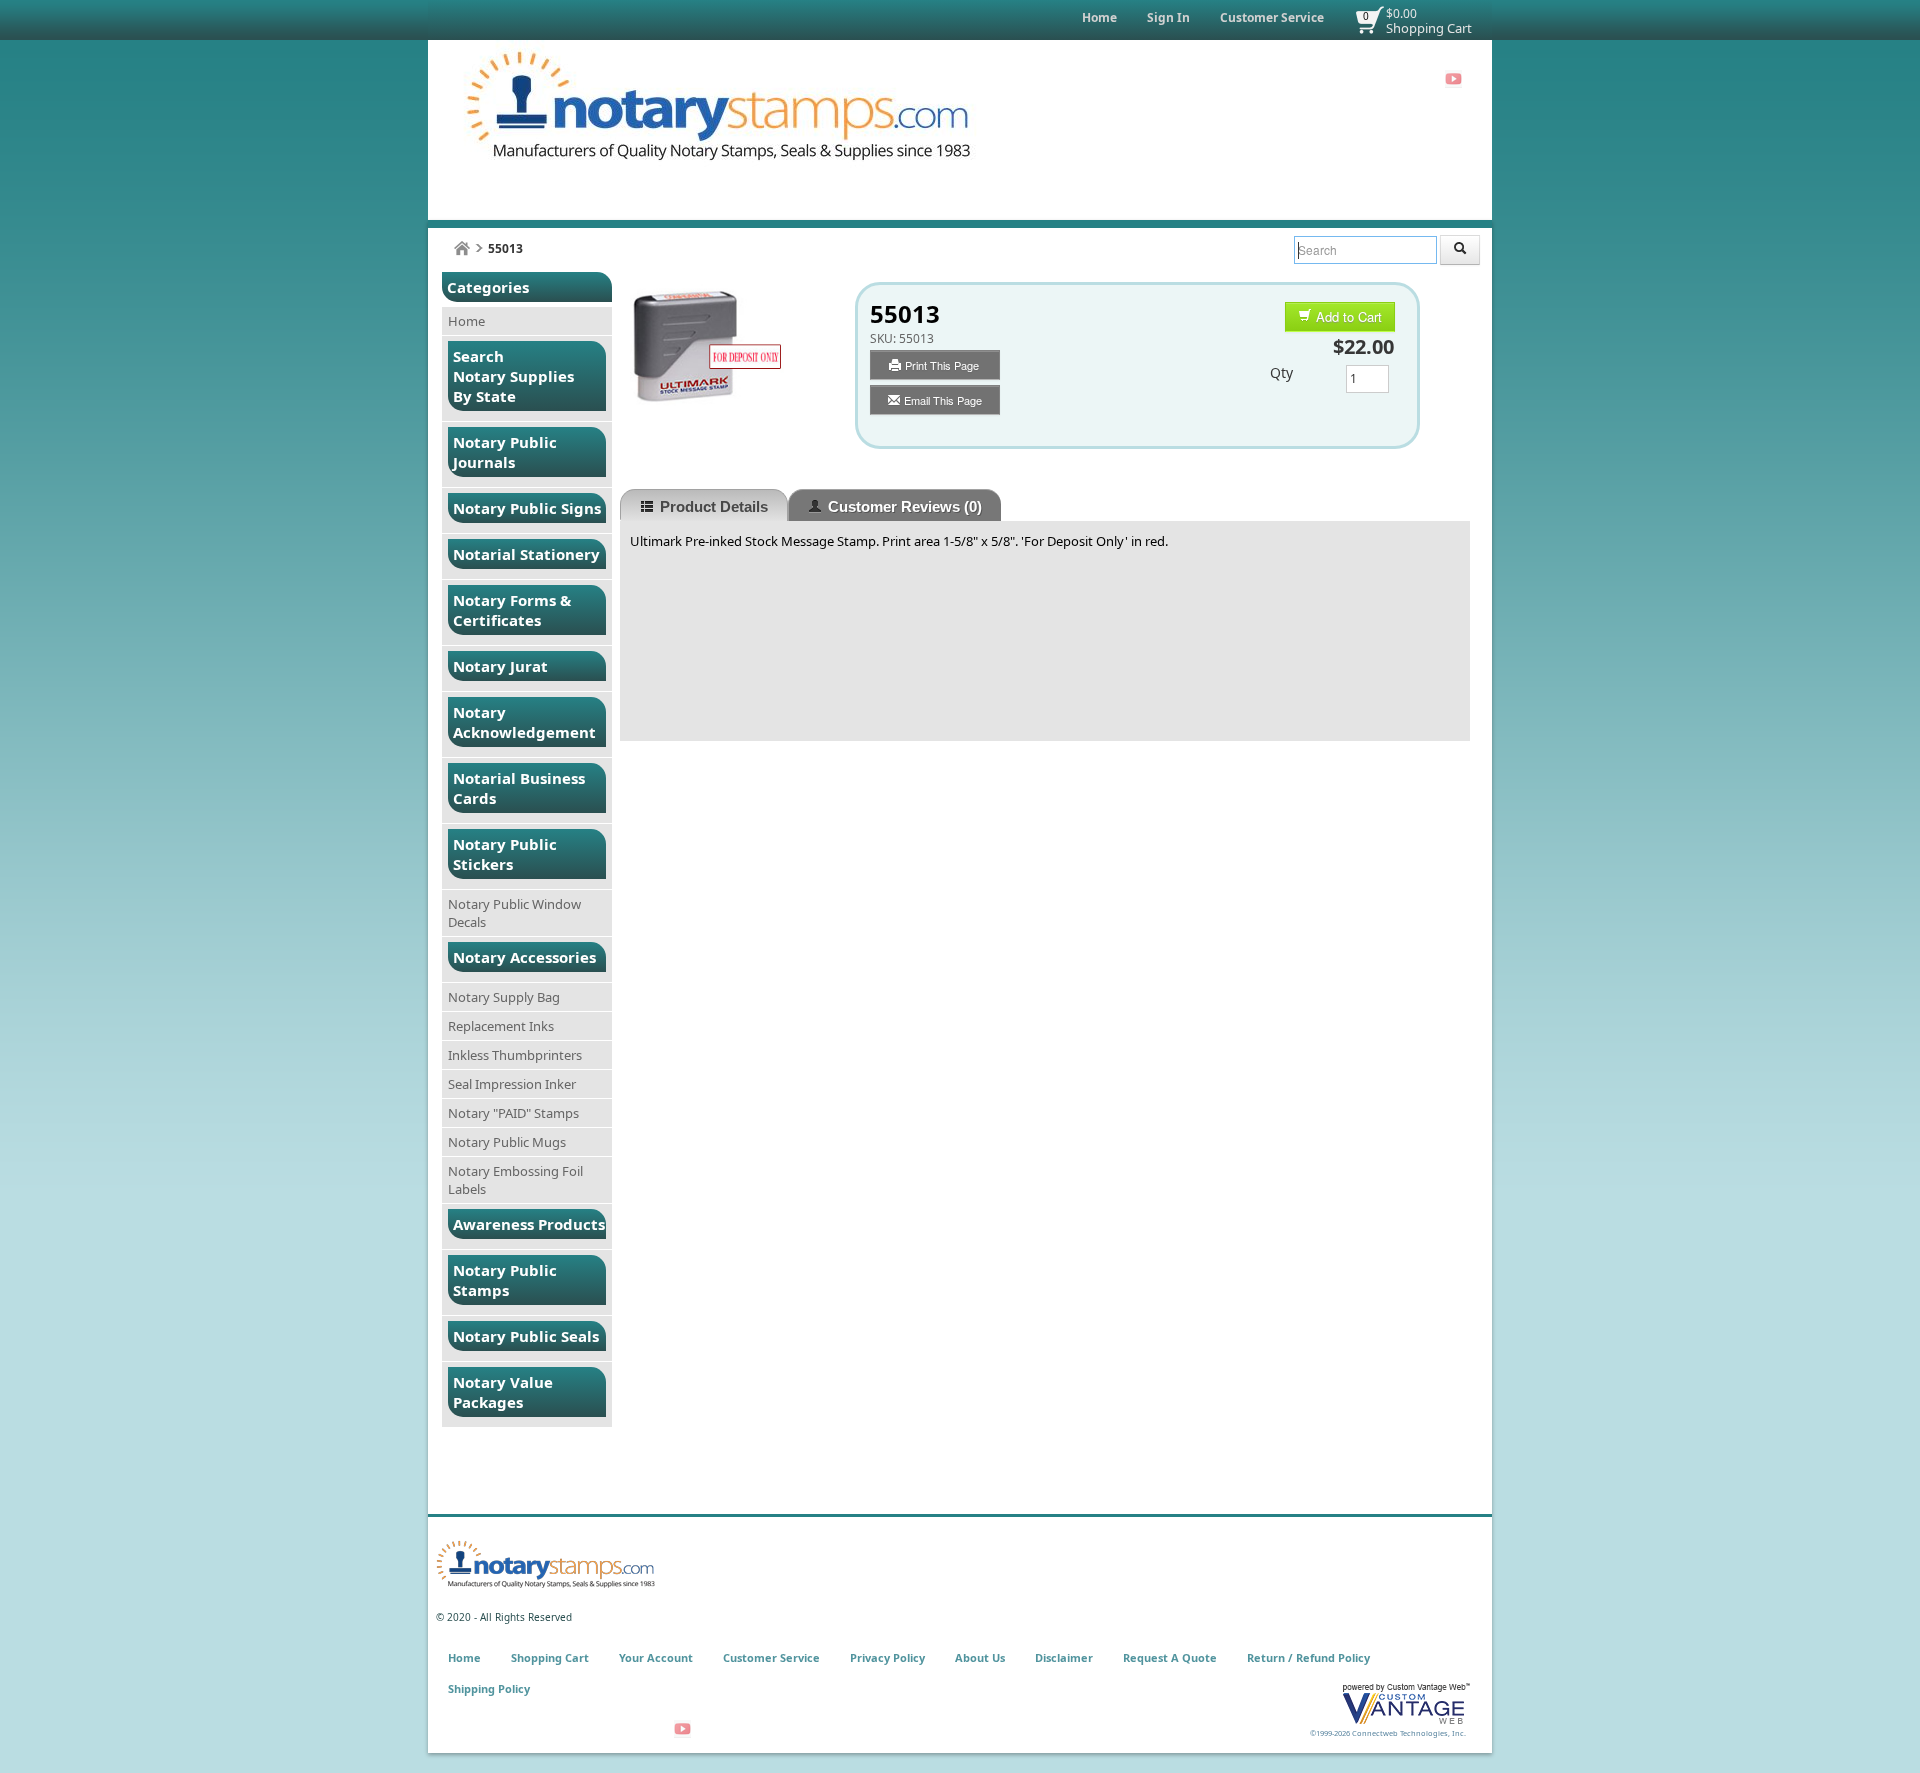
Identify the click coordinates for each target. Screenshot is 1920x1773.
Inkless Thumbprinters (515, 1055)
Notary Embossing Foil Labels (515, 1180)
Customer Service (1272, 17)
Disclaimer (1064, 1657)
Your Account (656, 1657)
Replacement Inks (501, 1026)
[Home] (462, 248)
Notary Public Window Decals (514, 913)
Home (1099, 17)
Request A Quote (1170, 1657)
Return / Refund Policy (1308, 1657)
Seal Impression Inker (512, 1084)
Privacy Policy (887, 1657)
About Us (980, 1657)
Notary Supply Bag (504, 997)
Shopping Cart (1429, 28)
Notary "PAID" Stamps (513, 1113)
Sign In (1168, 17)
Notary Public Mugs (507, 1142)
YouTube (1453, 79)
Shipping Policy (489, 1688)
